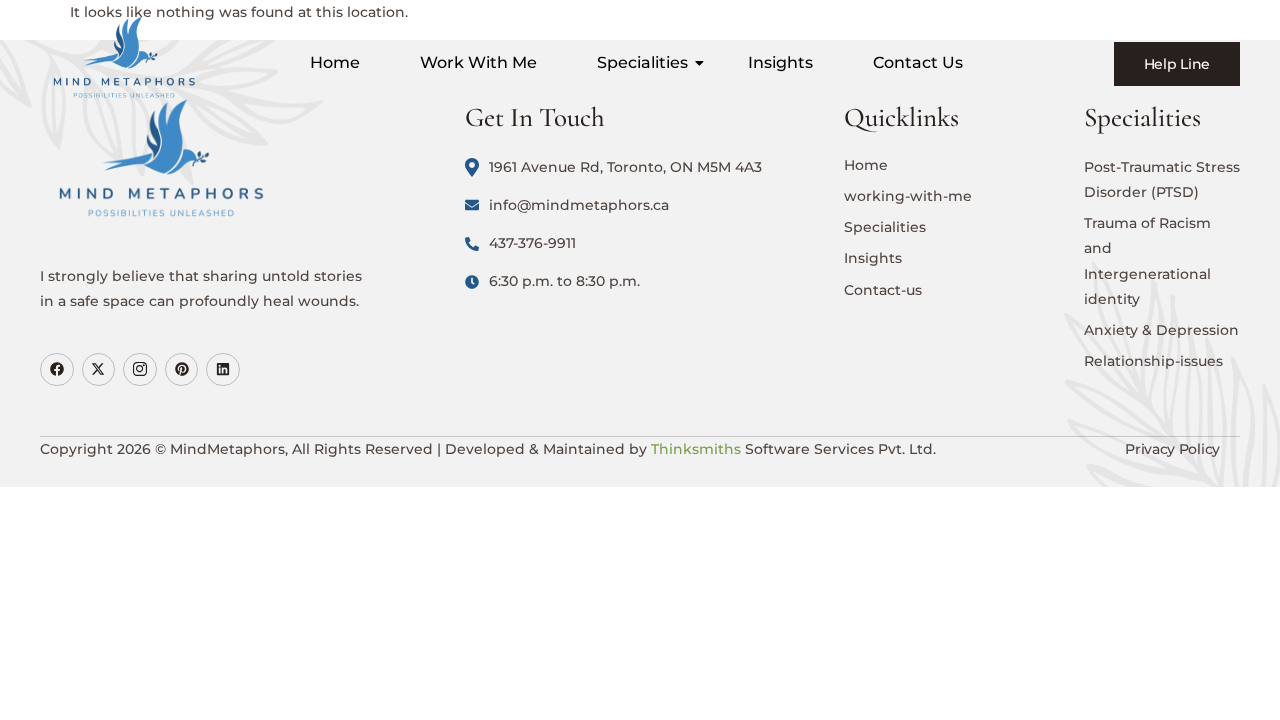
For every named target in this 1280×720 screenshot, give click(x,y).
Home (335, 62)
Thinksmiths (696, 449)
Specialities (642, 62)
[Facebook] (57, 370)
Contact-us (883, 290)
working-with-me (908, 196)
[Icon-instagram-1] (140, 370)
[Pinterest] (182, 370)
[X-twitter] (99, 370)
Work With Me (478, 62)
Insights (780, 62)
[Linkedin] (223, 370)
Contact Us (918, 62)
